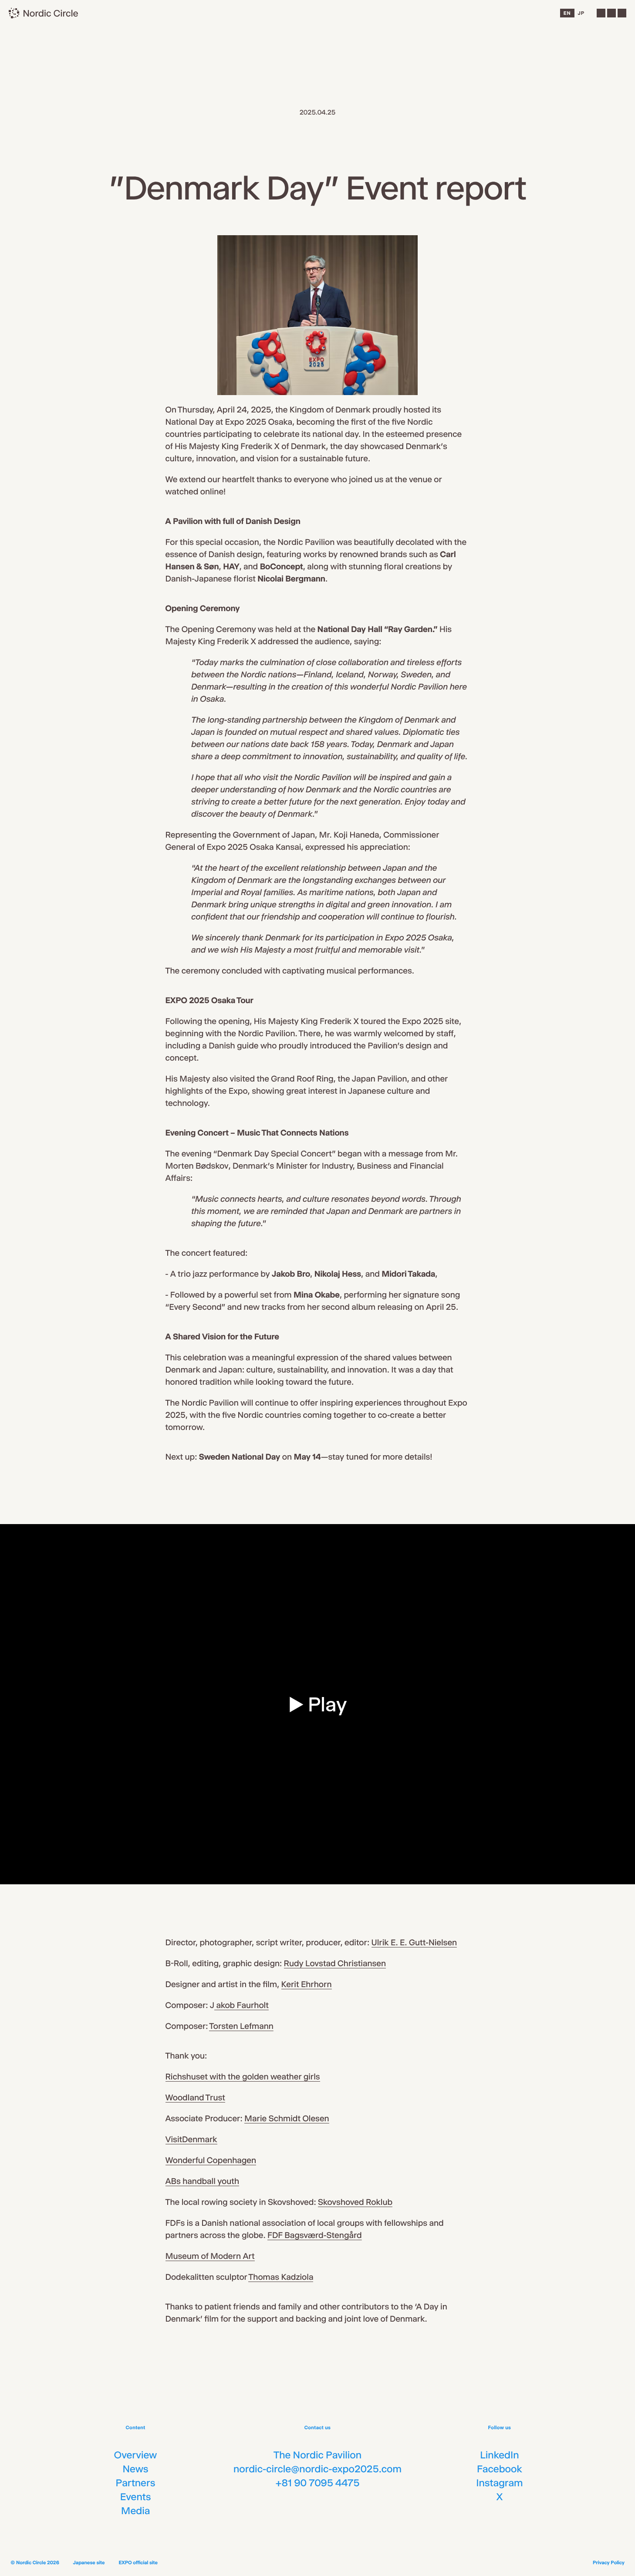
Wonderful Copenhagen (211, 2160)
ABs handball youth (203, 2181)
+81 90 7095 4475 (318, 2483)
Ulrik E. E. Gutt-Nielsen (414, 1942)
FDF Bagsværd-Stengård (314, 2235)
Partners (136, 2483)
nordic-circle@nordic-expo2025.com (317, 2469)
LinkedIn (499, 2455)
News (135, 2469)
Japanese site (89, 2562)
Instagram (499, 2483)
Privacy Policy (609, 2562)
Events (136, 2497)
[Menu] (611, 13)
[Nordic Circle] (43, 13)
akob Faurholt (242, 2005)
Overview (135, 2455)
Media (135, 2511)
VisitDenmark (191, 2139)
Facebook (500, 2469)
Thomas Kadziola (281, 2277)
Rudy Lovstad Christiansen (335, 1963)
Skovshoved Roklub (355, 2202)
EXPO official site (138, 2562)
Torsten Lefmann (241, 2026)
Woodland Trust (195, 2098)
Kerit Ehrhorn (307, 1984)
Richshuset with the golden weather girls (243, 2077)
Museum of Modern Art (210, 2256)
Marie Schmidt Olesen (287, 2118)
